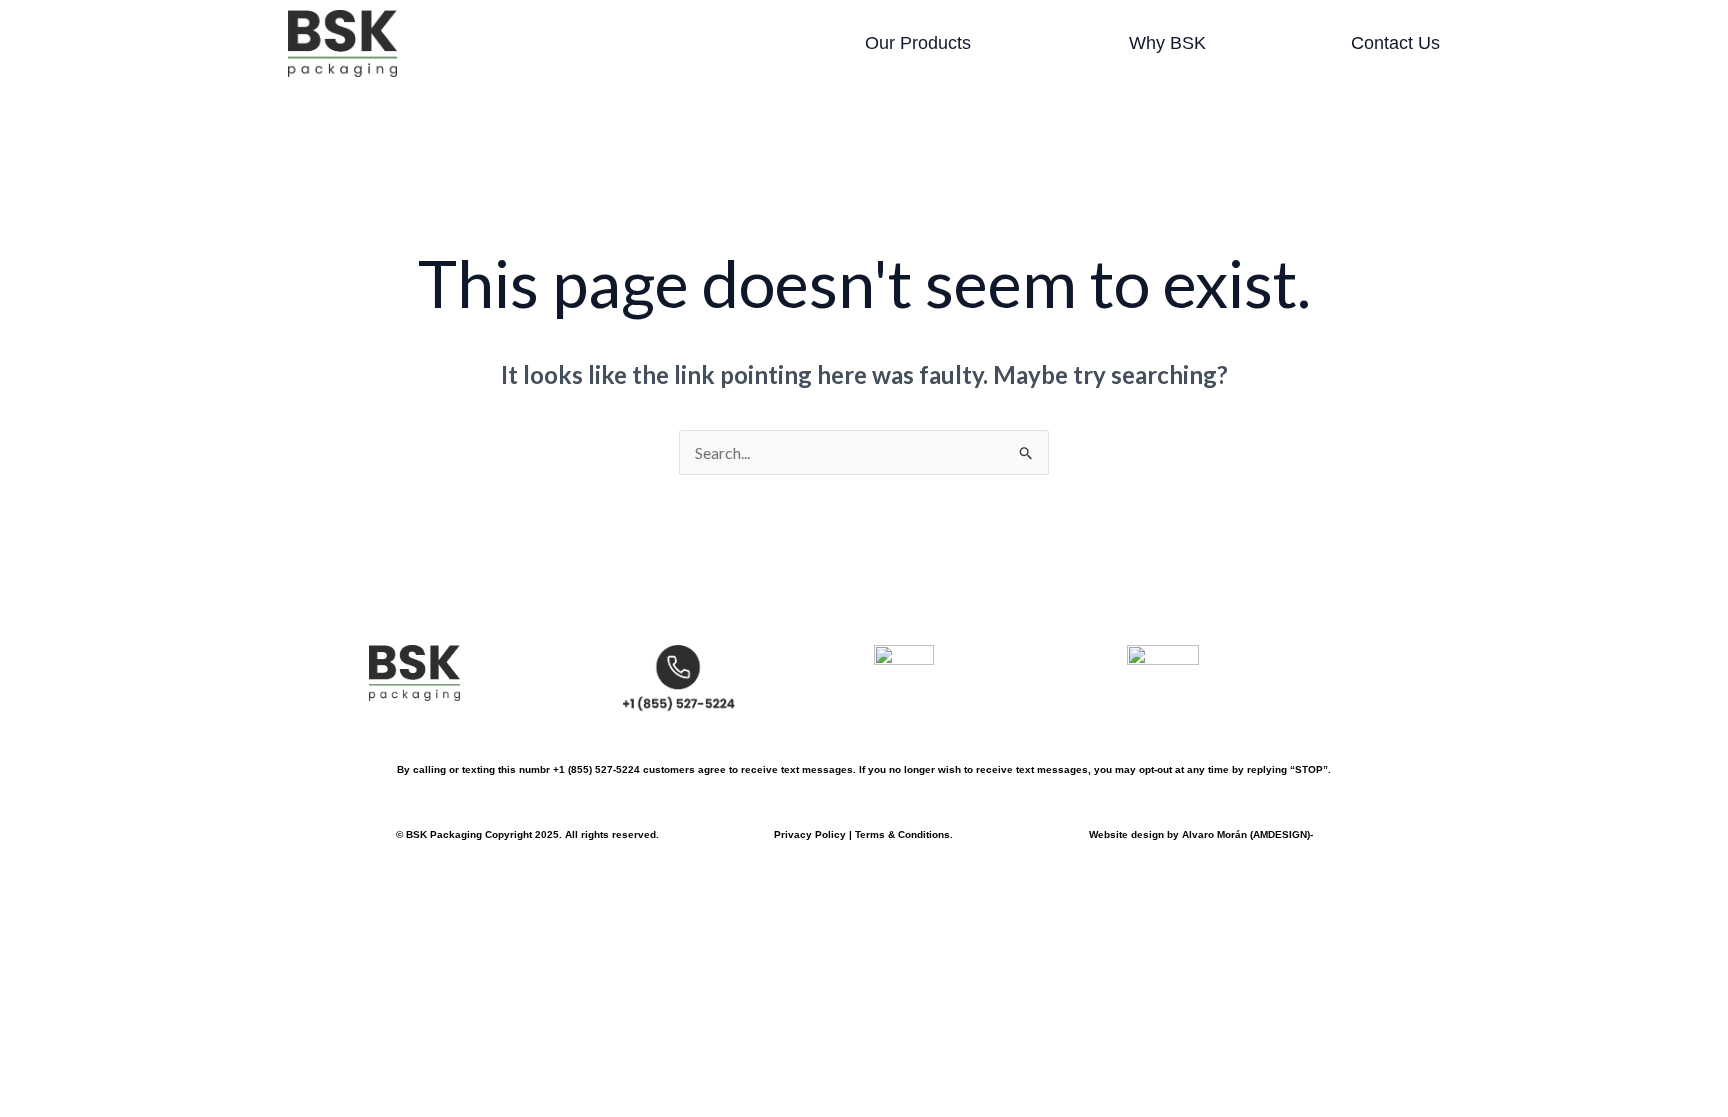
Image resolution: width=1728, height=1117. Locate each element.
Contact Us (1395, 43)
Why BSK (1167, 43)
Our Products (918, 43)
